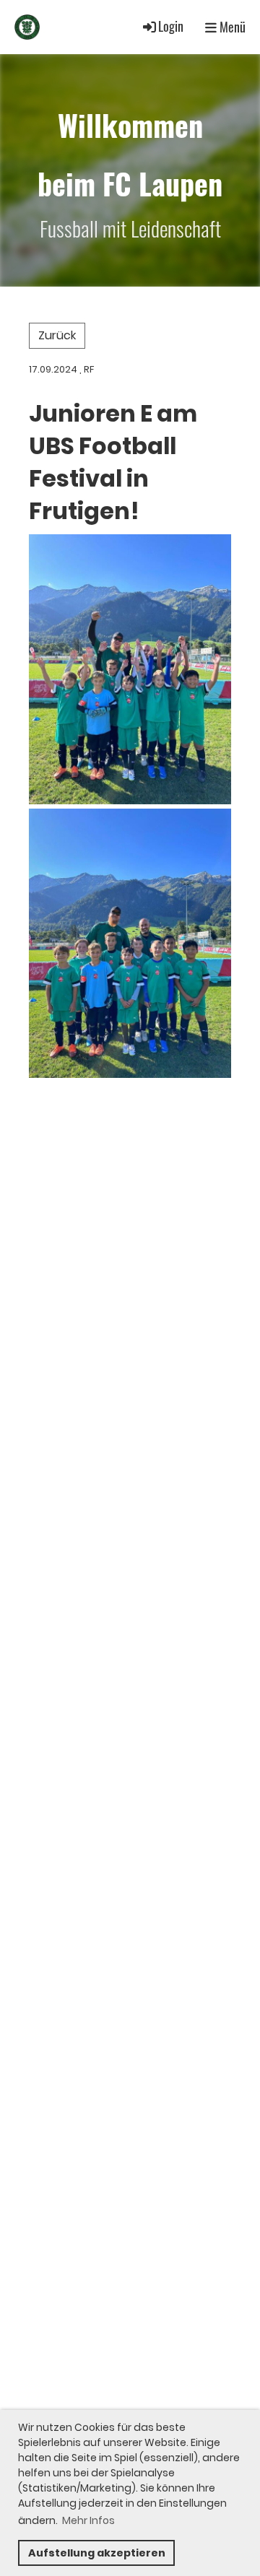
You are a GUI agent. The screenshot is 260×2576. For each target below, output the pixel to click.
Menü (231, 27)
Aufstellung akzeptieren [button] (97, 2553)
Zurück (57, 335)
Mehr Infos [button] (88, 2520)
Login (171, 26)
